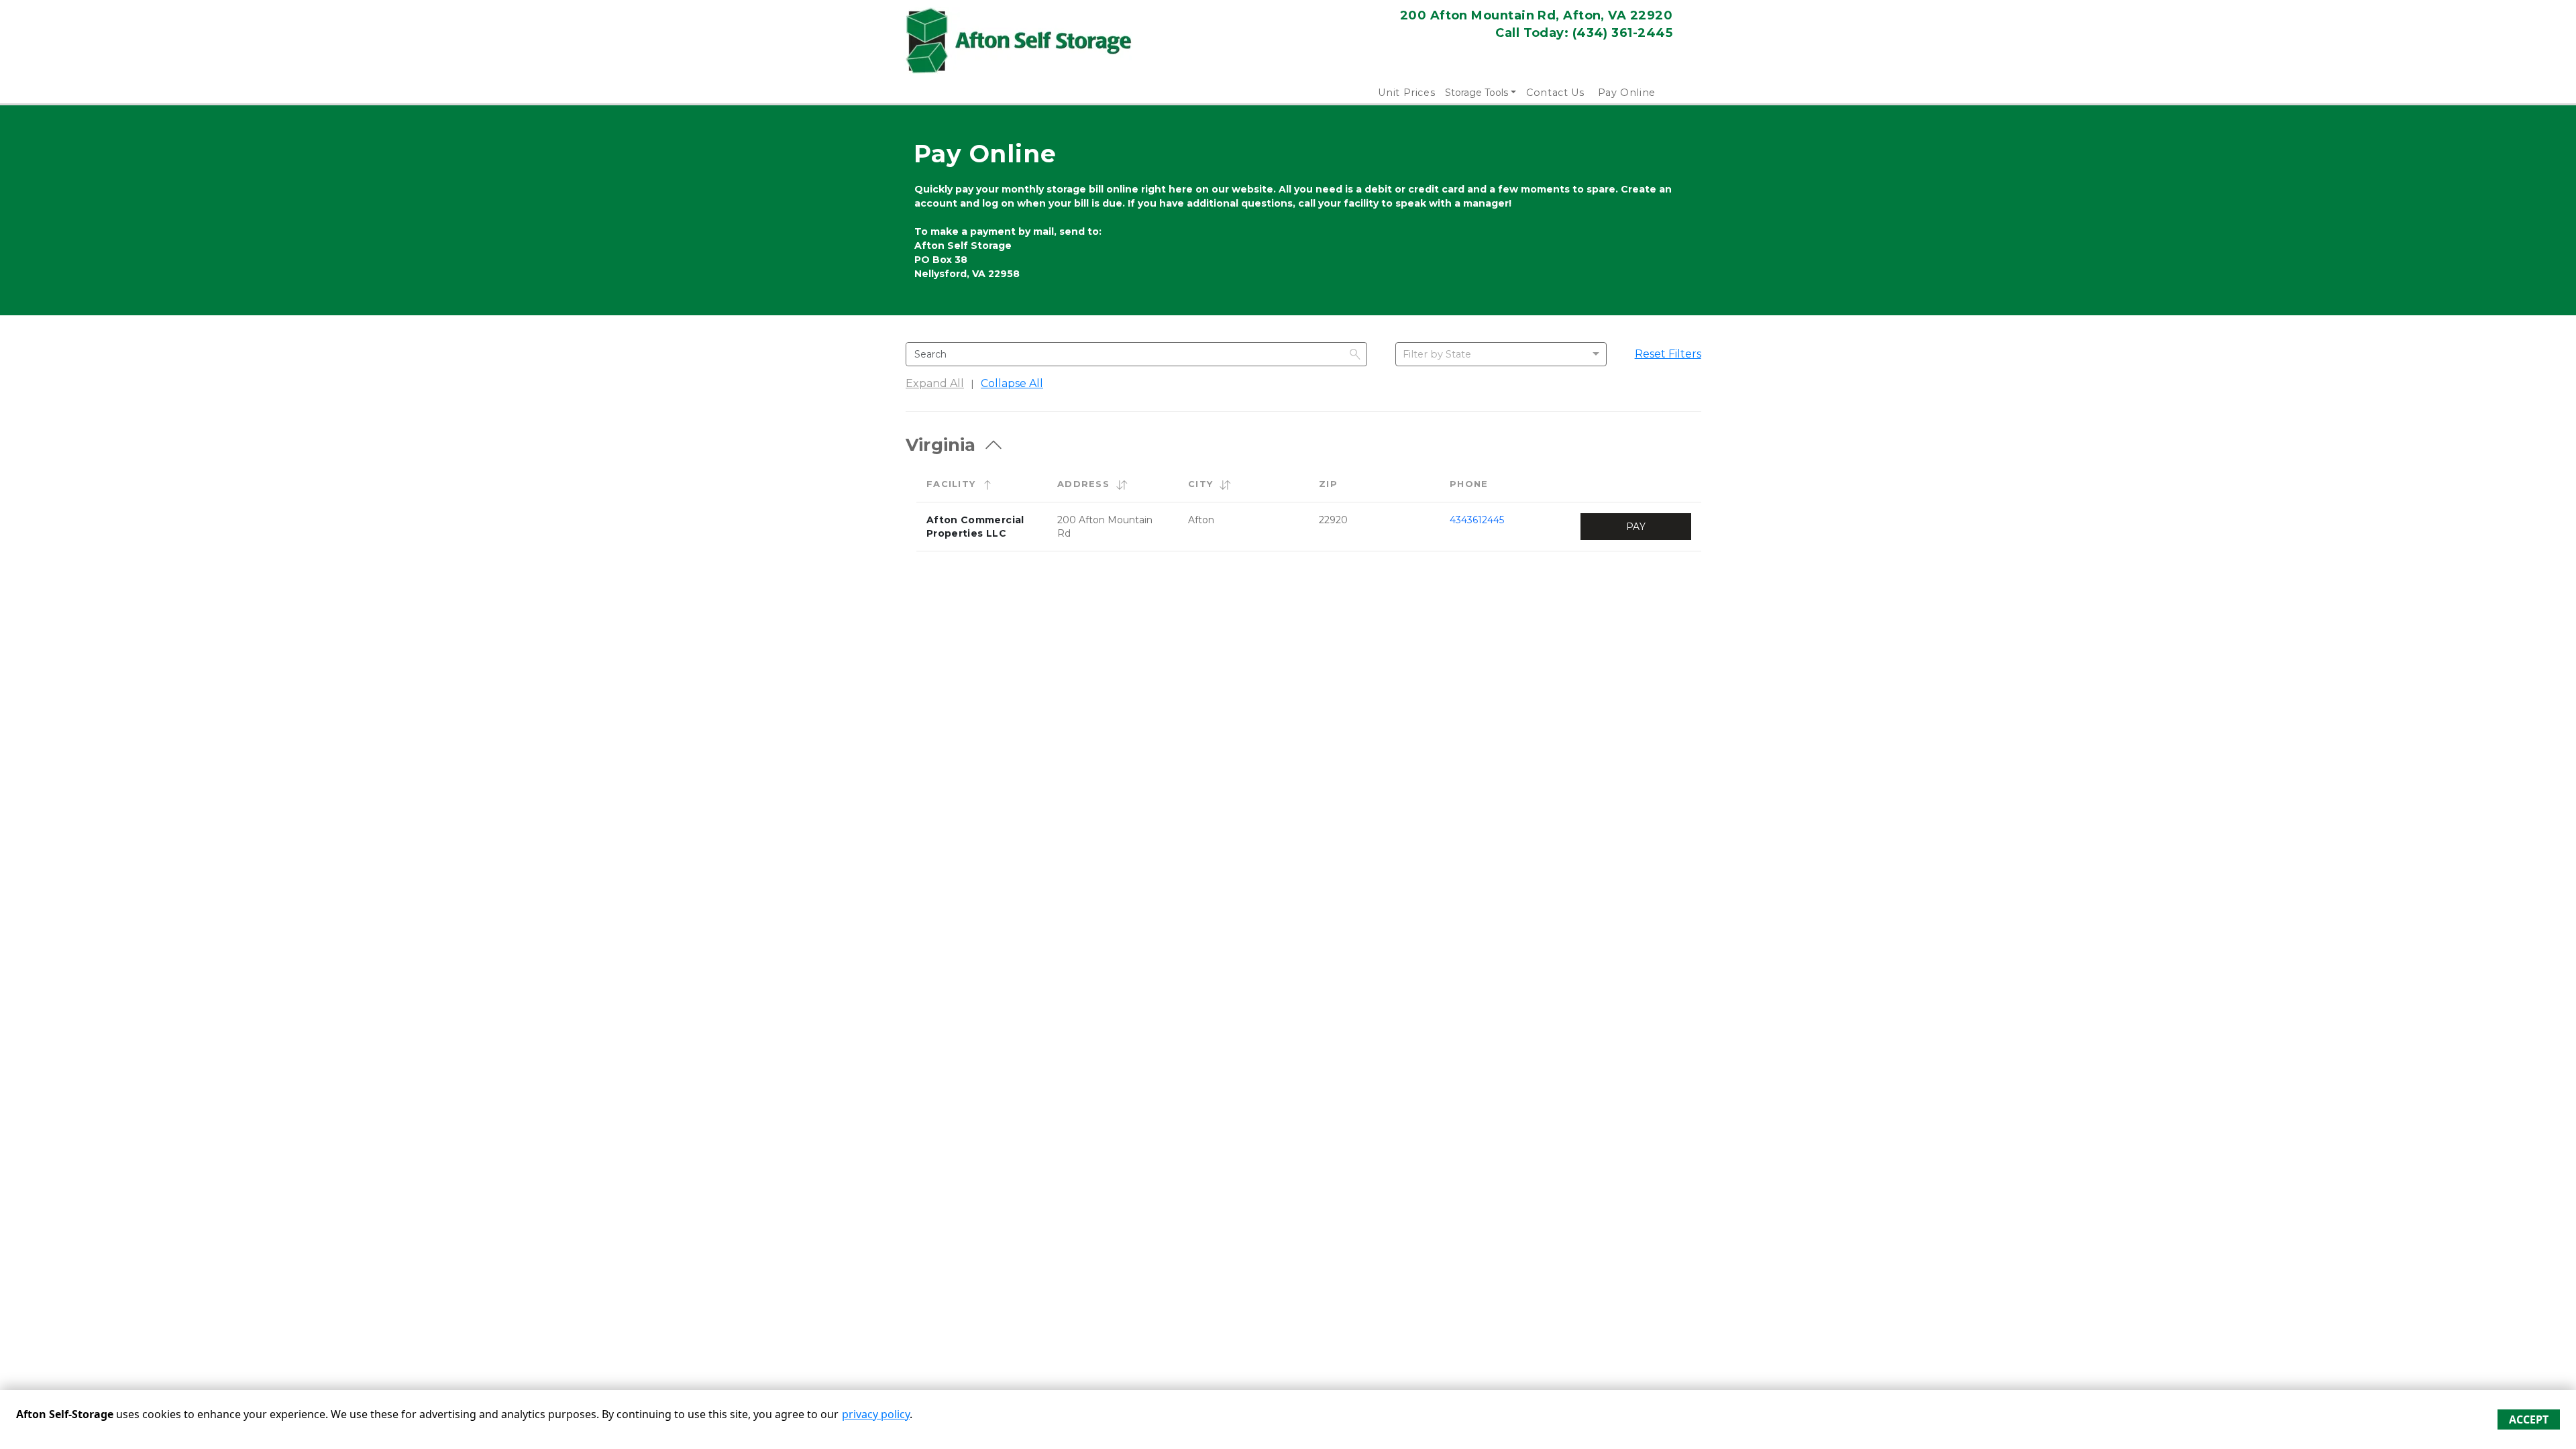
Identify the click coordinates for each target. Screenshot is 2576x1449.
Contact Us (1555, 93)
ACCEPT (2529, 1419)
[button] (987, 484)
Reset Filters (1668, 354)
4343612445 (1477, 520)
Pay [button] (1636, 527)
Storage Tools (1477, 93)
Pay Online (1627, 93)
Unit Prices (1406, 93)
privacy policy (876, 1414)
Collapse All (1012, 383)
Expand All (935, 383)
